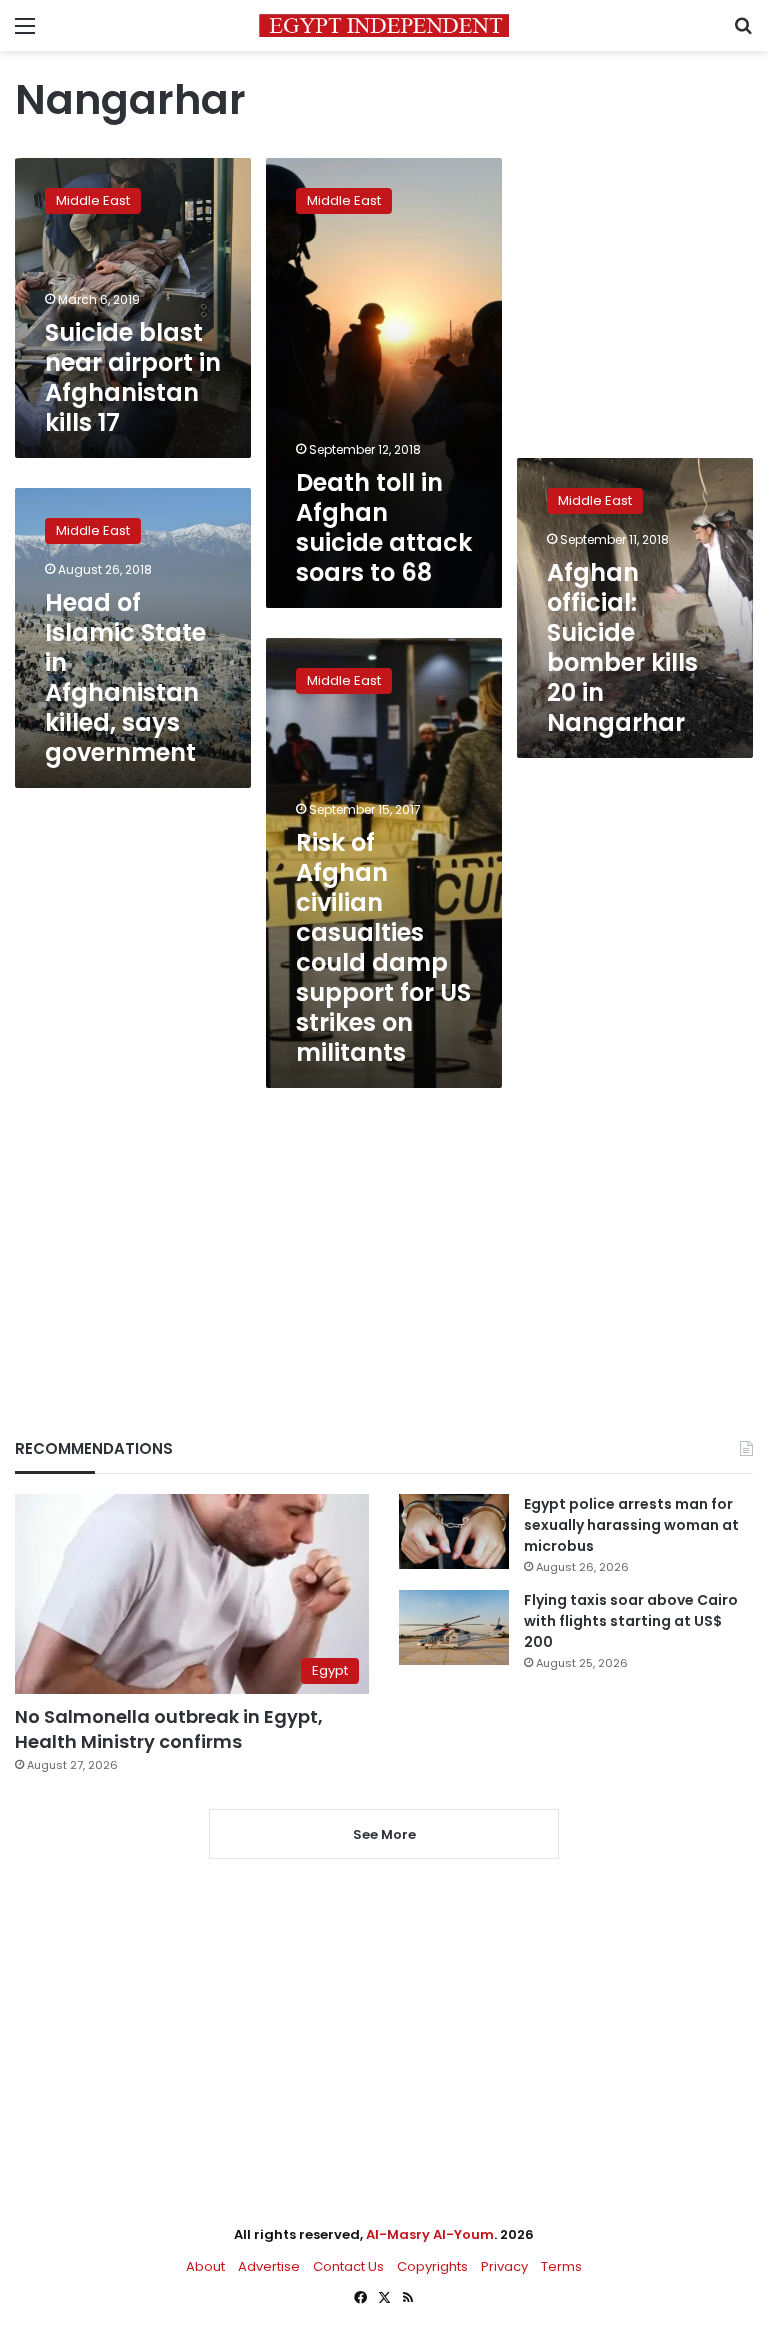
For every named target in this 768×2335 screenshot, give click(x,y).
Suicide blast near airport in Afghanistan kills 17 (133, 377)
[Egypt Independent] (384, 25)
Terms (561, 2266)
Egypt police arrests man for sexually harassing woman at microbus (631, 1525)
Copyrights (432, 2266)
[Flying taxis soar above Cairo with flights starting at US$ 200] (454, 1627)
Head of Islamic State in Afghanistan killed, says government (125, 677)
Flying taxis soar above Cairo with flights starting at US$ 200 (631, 1621)
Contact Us (348, 2266)
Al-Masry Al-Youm (430, 2234)
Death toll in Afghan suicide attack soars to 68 (384, 527)
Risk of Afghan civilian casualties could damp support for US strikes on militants (383, 947)
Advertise (269, 2266)
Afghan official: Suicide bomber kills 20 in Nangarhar (622, 647)
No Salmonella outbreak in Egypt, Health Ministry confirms (169, 1729)
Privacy (504, 2266)
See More (384, 1834)
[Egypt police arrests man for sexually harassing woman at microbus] (454, 1531)
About (205, 2266)
